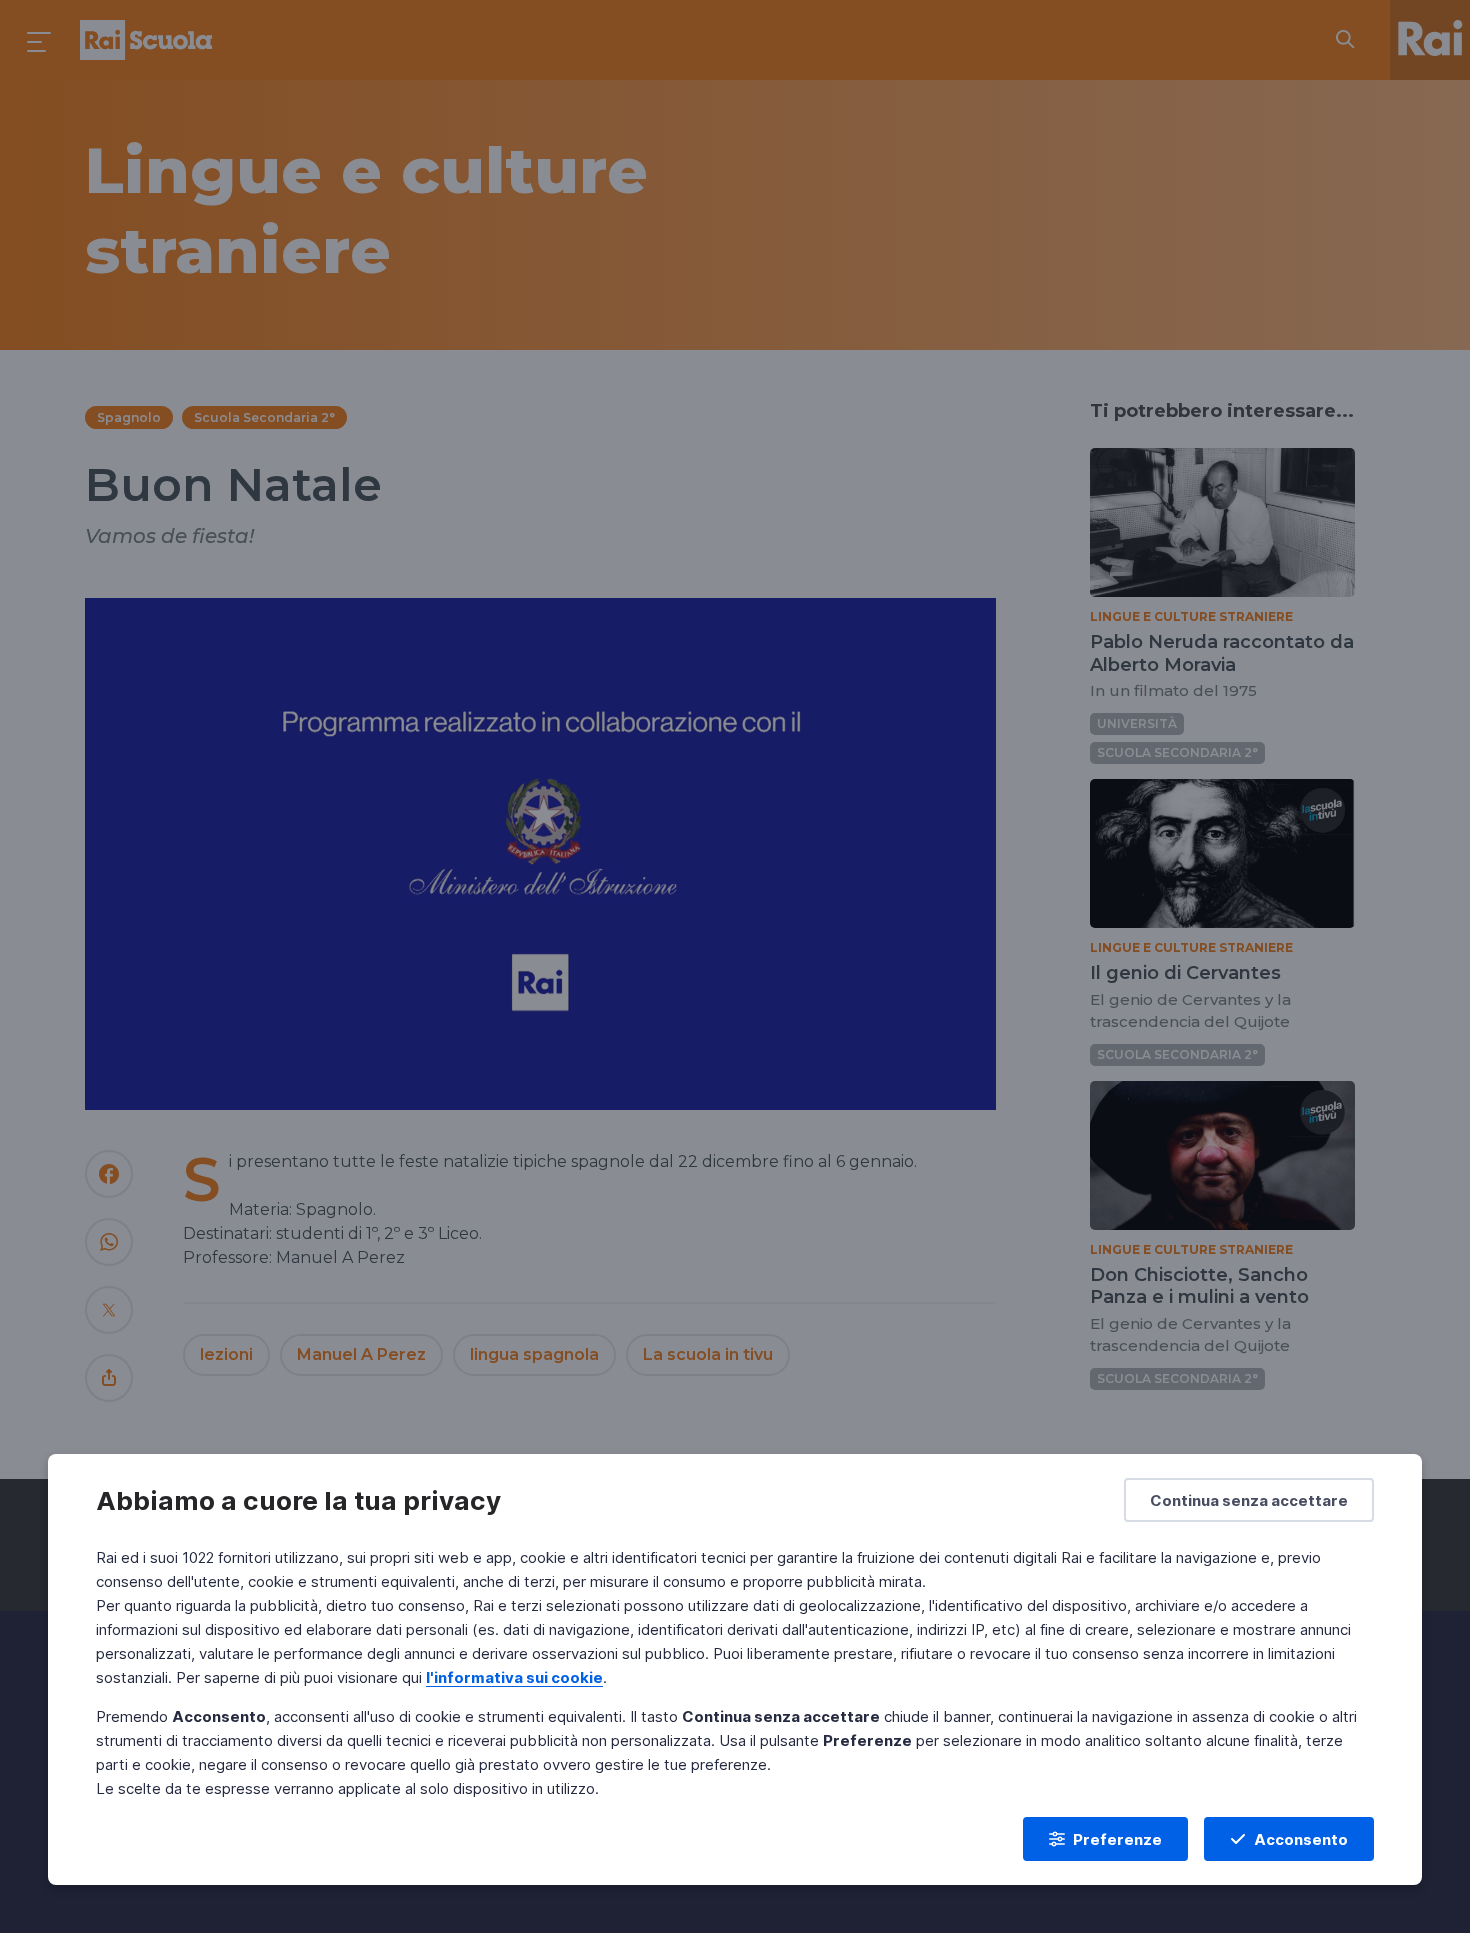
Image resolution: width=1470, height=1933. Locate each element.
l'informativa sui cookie (514, 1677)
